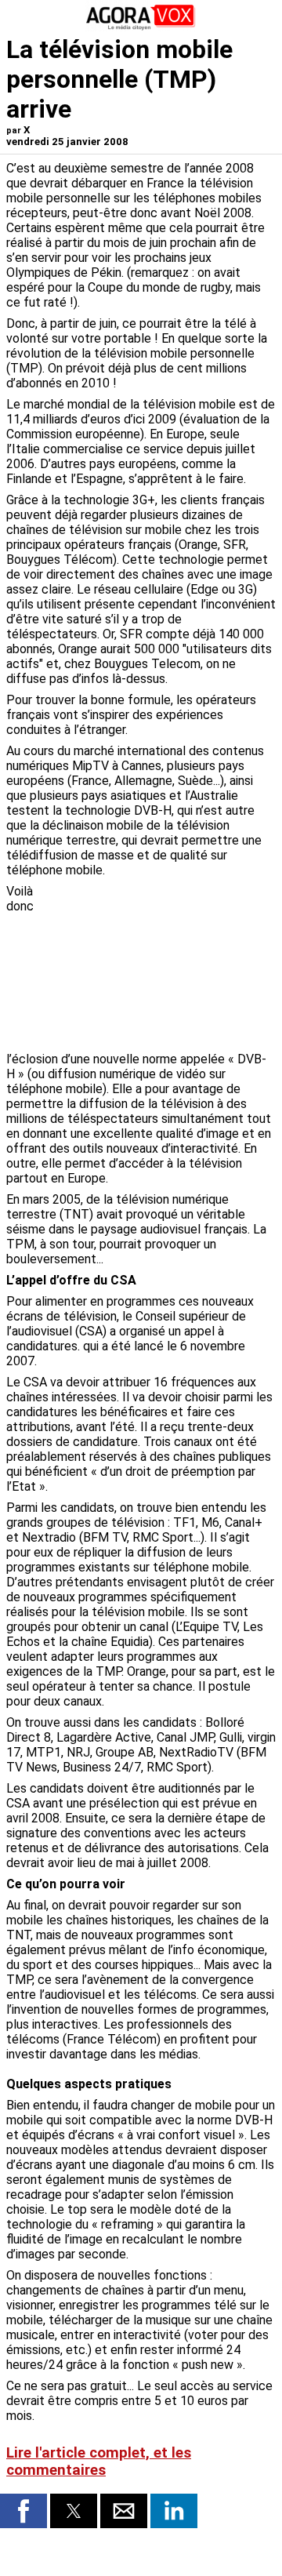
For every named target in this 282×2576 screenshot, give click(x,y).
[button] (23, 2511)
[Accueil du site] (141, 27)
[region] (158, 966)
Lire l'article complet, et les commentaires (99, 2462)
